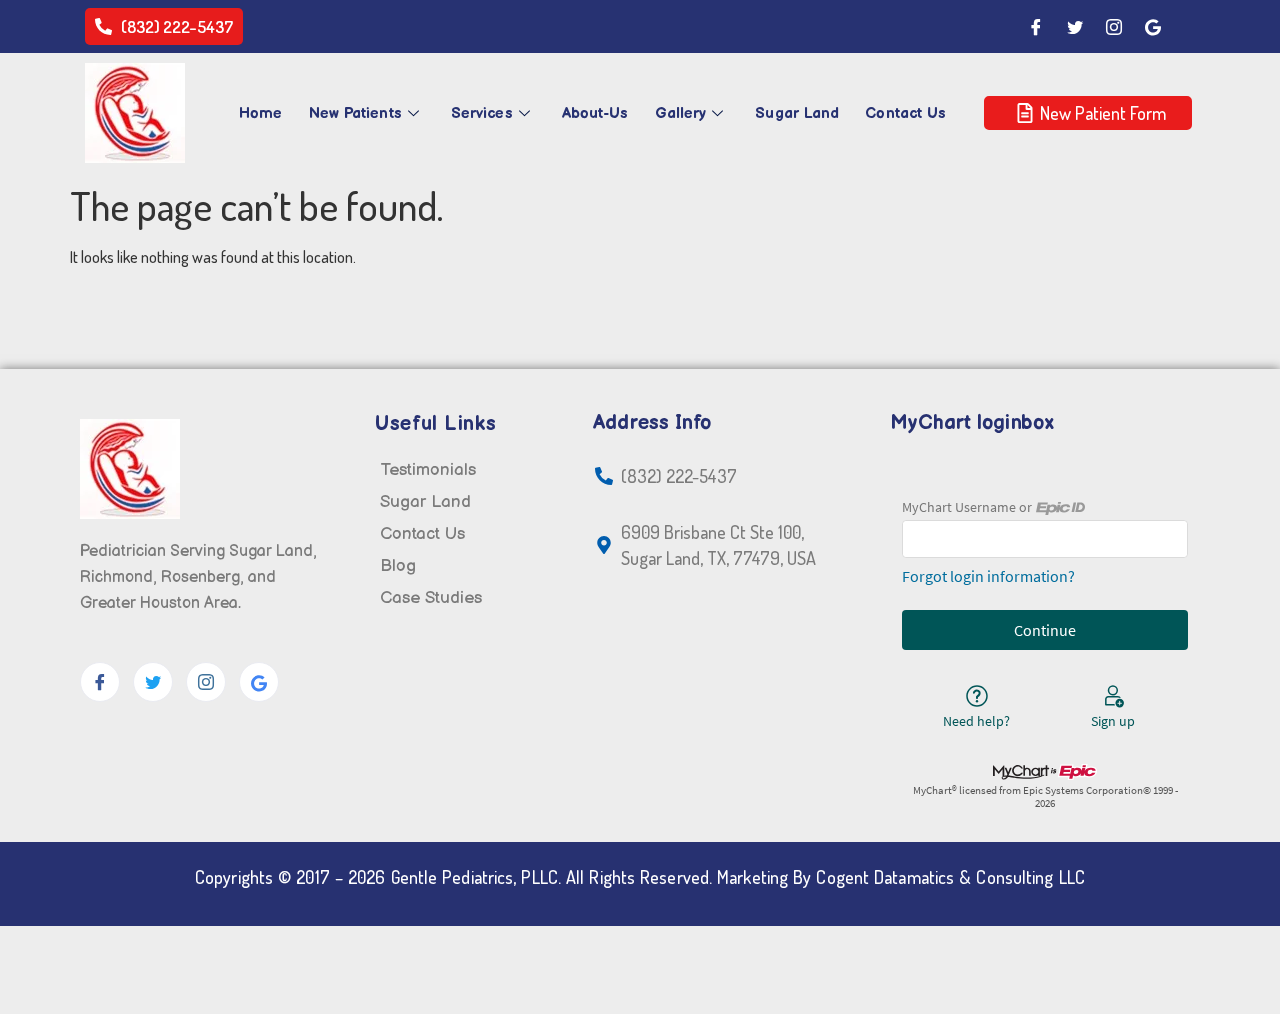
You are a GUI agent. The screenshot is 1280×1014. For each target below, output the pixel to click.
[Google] (1153, 27)
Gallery (681, 113)
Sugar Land (797, 113)
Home (260, 113)
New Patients (355, 113)
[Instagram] (1114, 27)
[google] (259, 682)
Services (482, 113)
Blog (398, 566)
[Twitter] (1075, 27)
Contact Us (905, 113)
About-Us (595, 113)
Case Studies (431, 598)
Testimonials (428, 470)
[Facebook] (1036, 27)
